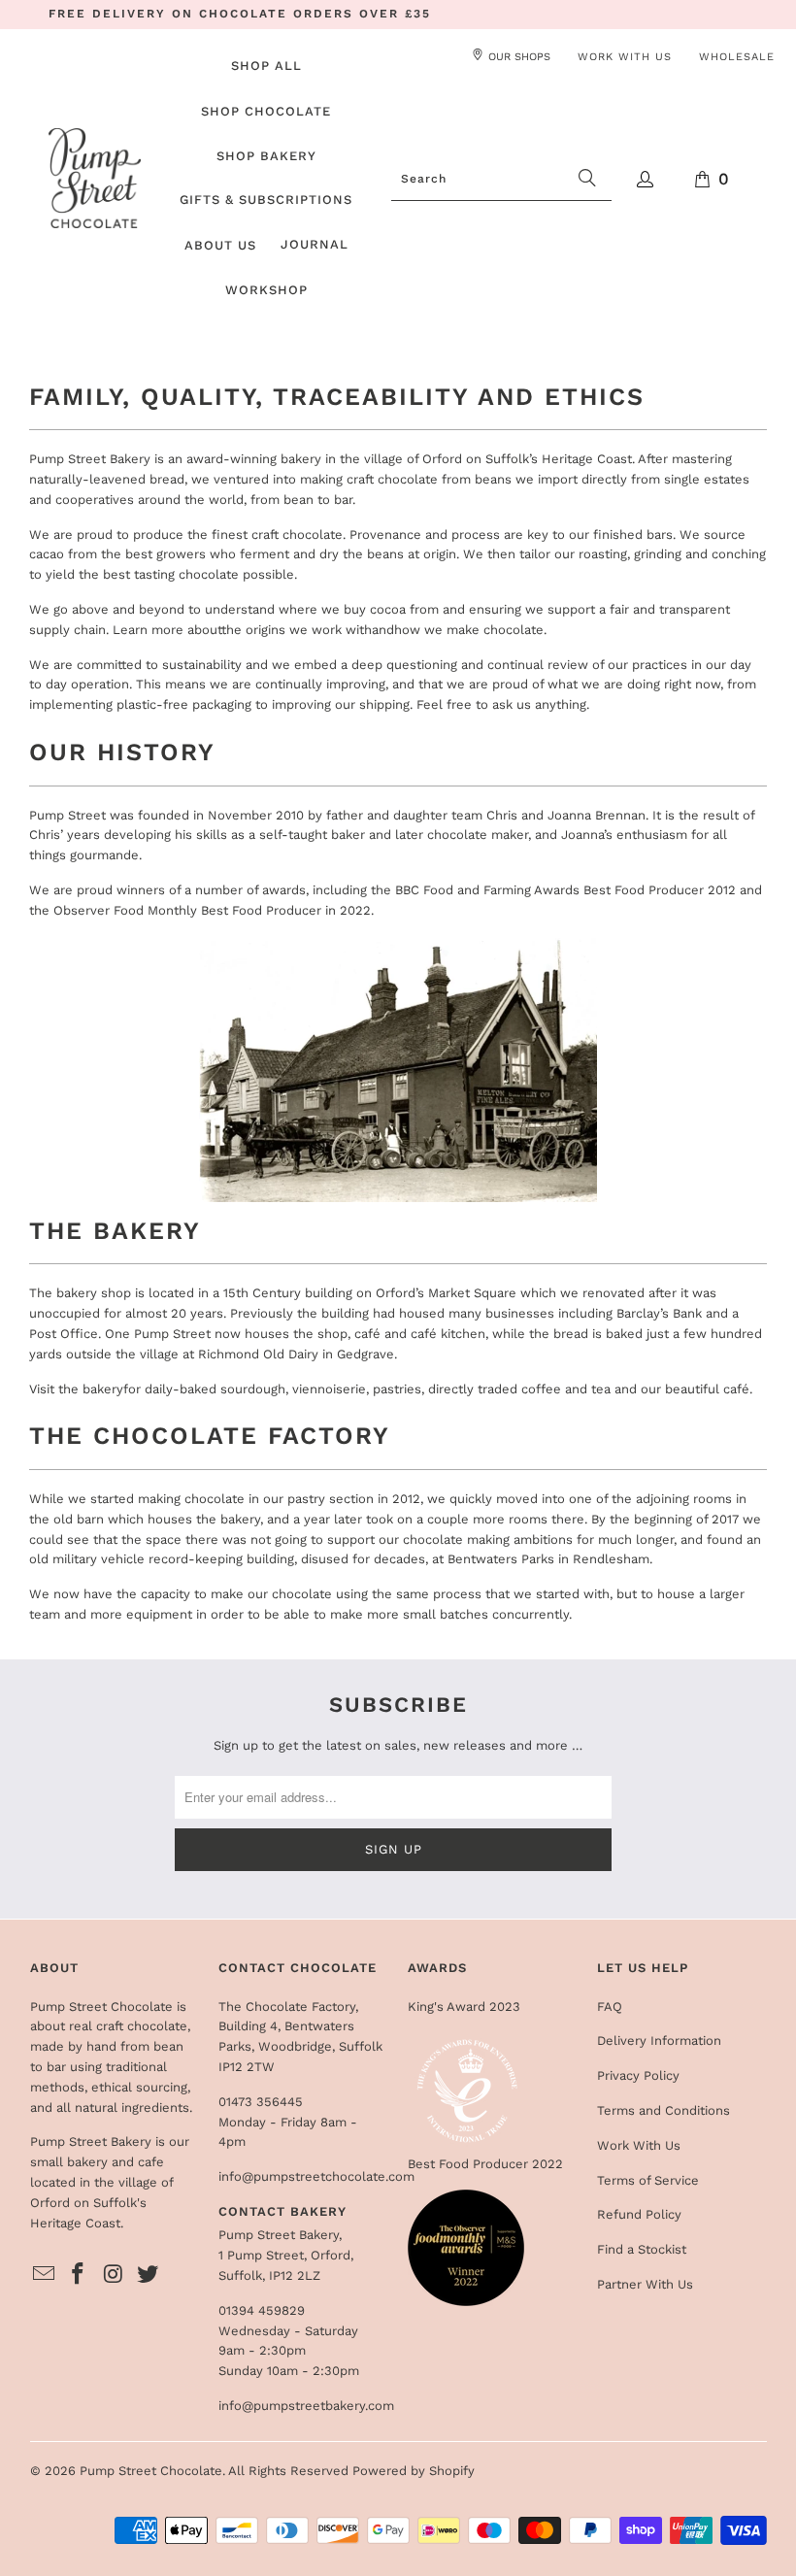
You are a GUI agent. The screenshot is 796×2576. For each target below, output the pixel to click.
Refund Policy (639, 2214)
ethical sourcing (139, 2087)
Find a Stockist (642, 2249)
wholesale (737, 57)
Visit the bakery (76, 1389)
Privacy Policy (638, 2075)
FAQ (610, 2007)
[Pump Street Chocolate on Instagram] (114, 2275)
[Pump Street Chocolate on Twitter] (149, 2275)
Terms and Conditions (663, 2110)
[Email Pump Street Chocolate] (45, 2275)
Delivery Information (659, 2041)
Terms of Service (648, 2180)
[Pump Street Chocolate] (95, 180)
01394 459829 (262, 2310)
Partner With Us (645, 2284)
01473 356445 (261, 2102)
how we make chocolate (469, 630)
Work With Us (639, 2145)
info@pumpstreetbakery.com (306, 2406)
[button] (266, 113)
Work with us (625, 57)
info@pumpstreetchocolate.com (316, 2176)
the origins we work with (297, 630)
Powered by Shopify (414, 2471)
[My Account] (646, 179)
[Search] (587, 180)
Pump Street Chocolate (151, 2471)
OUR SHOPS (519, 57)
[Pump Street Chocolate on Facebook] (79, 2275)
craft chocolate (142, 2026)
